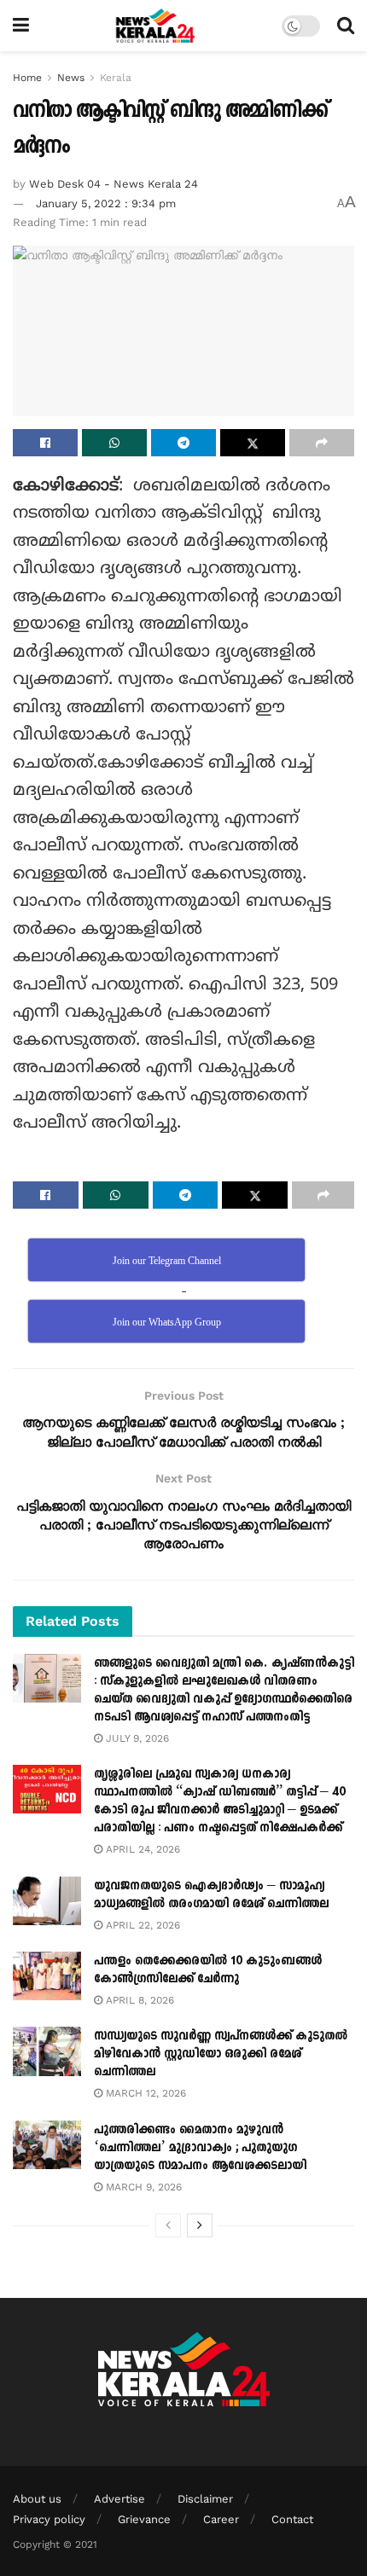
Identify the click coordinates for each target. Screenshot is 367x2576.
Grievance (144, 2519)
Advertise (119, 2499)
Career (221, 2519)
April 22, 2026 (141, 1925)
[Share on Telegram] (183, 443)
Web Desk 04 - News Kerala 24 (114, 184)
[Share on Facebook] (45, 443)
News (71, 78)
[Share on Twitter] (253, 443)
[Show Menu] (21, 26)
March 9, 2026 (142, 2187)
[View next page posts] (200, 2225)
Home (27, 78)
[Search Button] (346, 26)
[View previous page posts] (168, 2225)
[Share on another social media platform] (322, 443)
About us (37, 2499)
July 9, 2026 (136, 1738)
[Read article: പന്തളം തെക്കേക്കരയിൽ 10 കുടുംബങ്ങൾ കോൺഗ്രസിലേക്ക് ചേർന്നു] (47, 1976)
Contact (292, 2519)
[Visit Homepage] (156, 26)
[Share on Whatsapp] (114, 443)
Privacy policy (49, 2519)
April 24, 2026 (141, 1849)
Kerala (116, 78)
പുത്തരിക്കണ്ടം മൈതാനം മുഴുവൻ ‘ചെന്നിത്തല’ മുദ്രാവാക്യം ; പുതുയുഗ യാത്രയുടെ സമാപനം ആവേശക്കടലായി (200, 2147)
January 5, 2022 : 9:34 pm (106, 203)
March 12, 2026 (144, 2093)
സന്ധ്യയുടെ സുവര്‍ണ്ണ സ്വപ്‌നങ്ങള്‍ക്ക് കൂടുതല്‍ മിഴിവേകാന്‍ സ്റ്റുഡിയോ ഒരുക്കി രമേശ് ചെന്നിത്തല (221, 2054)
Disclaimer (205, 2499)
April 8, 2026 (138, 2000)
